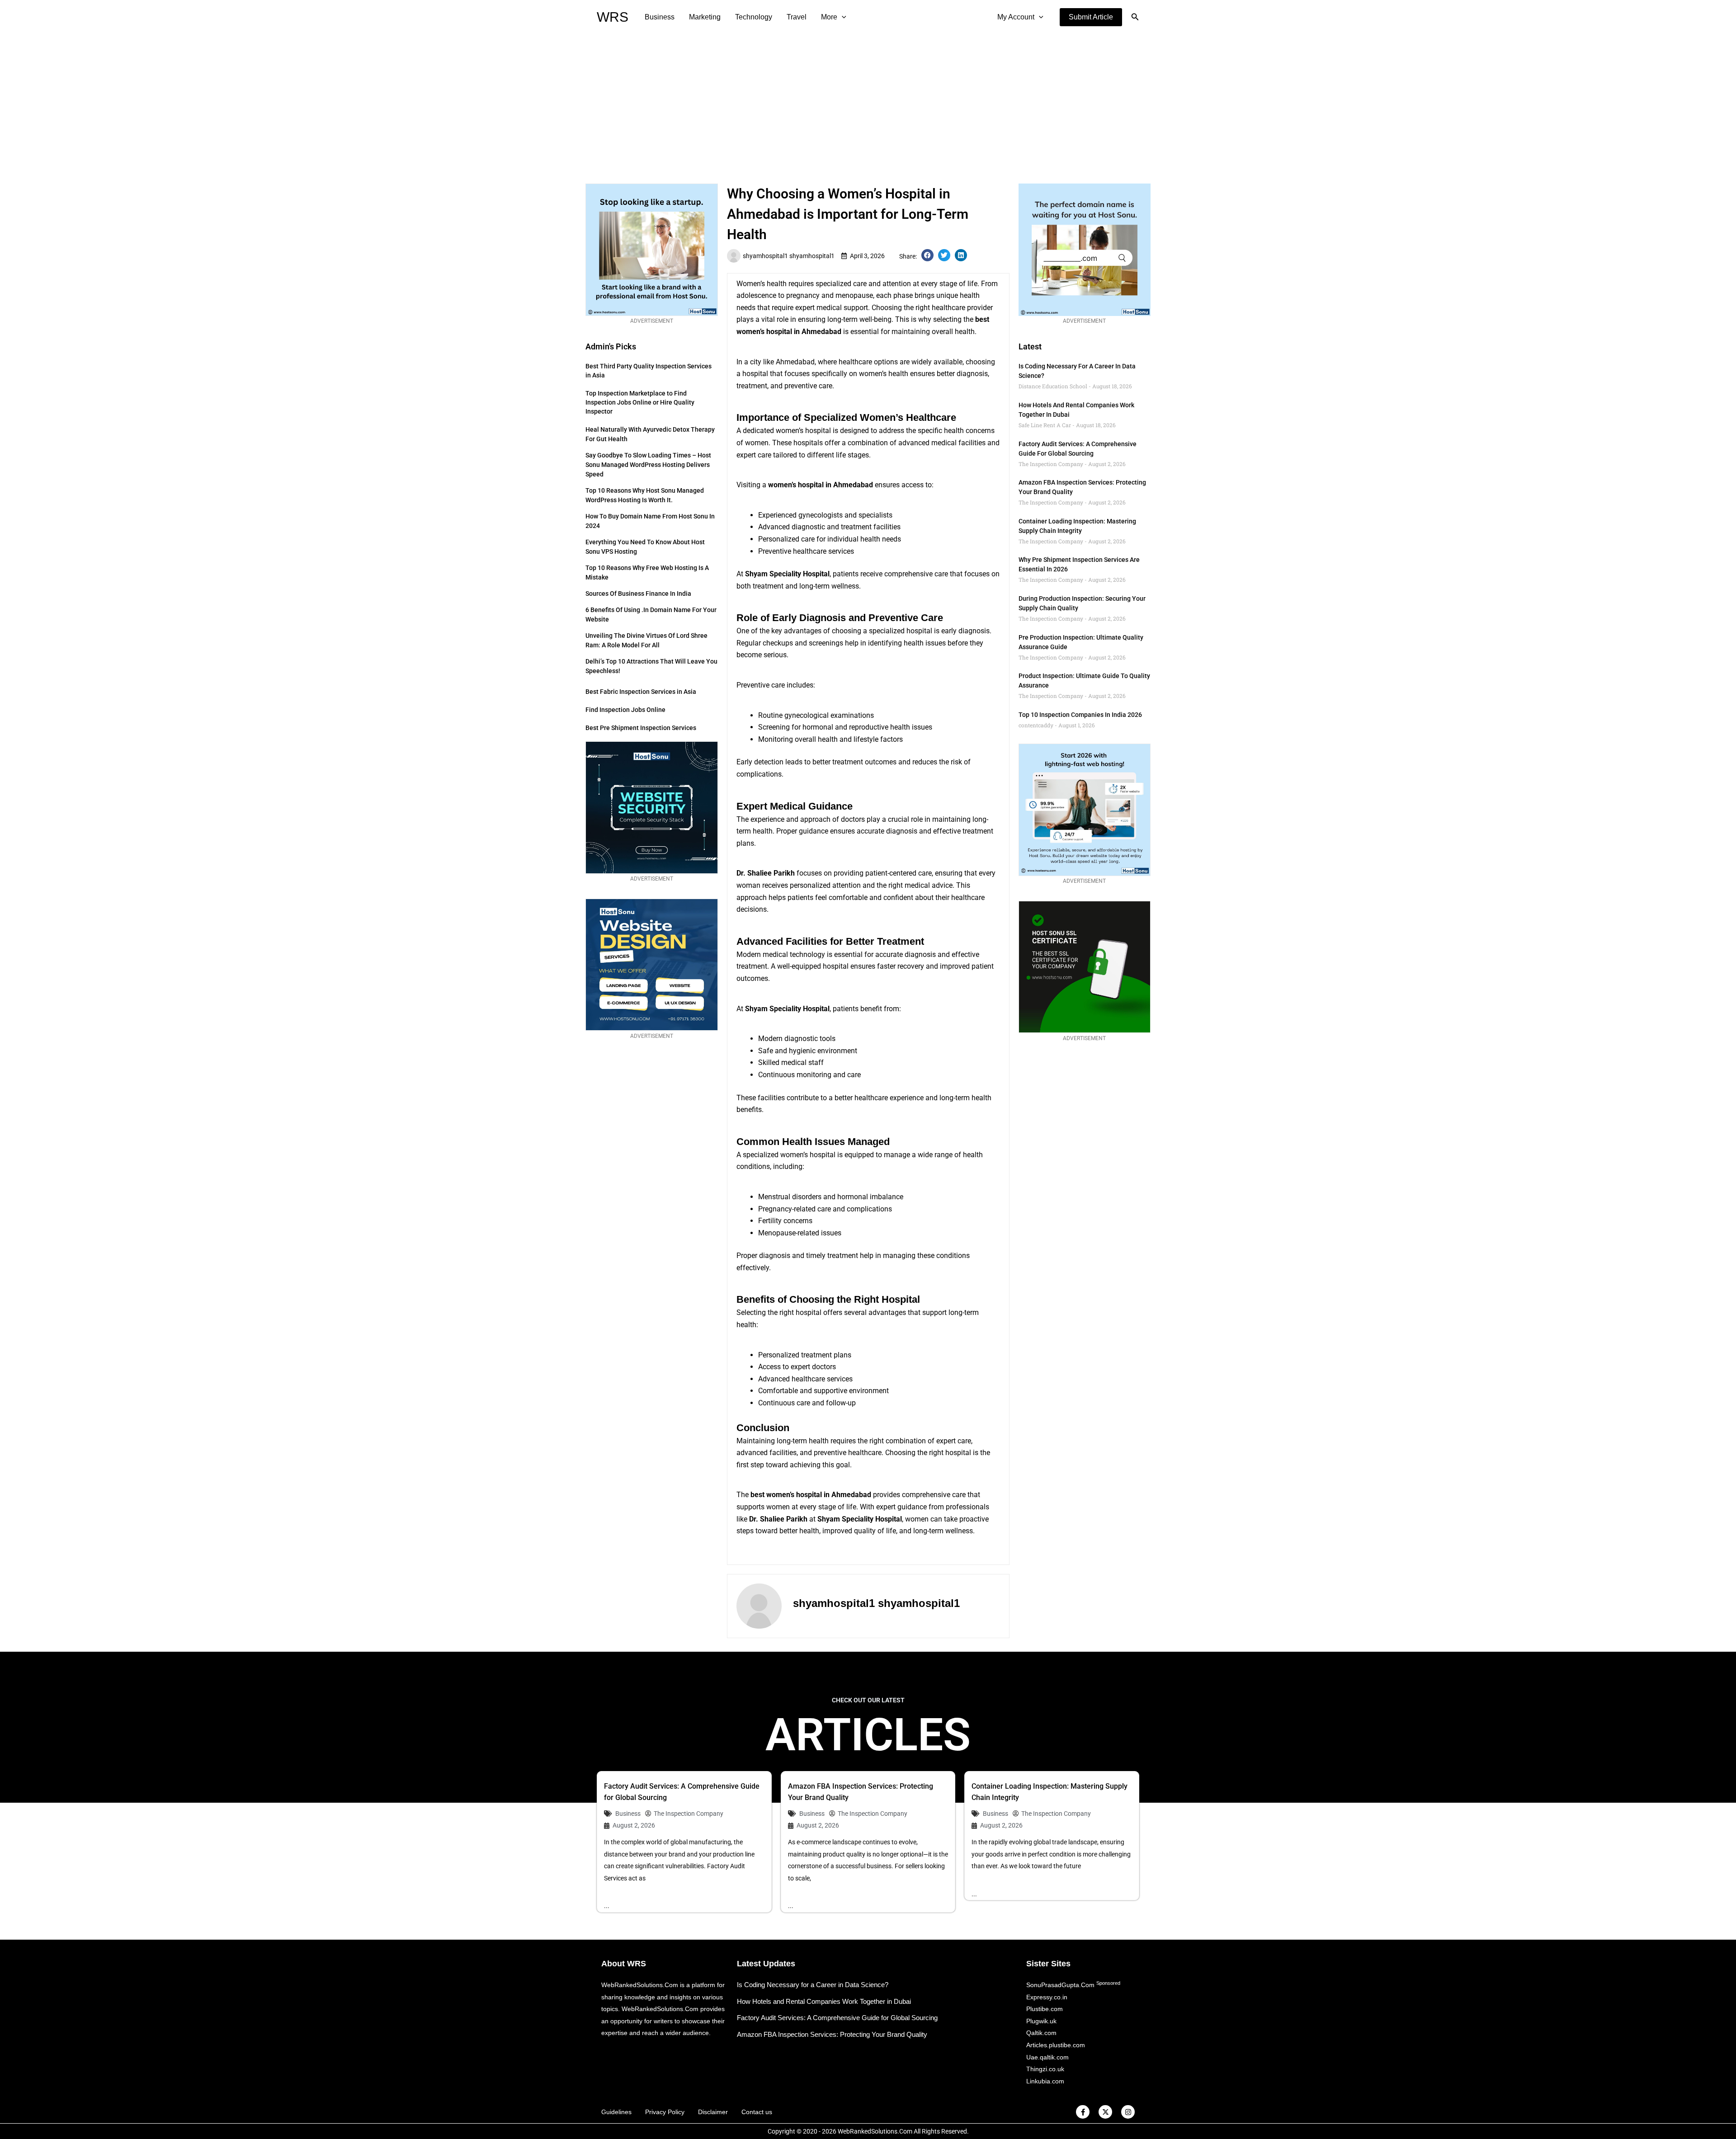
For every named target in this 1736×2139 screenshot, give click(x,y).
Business (660, 17)
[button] (1091, 17)
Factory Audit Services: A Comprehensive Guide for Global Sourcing (837, 2018)
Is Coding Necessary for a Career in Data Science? (813, 1985)
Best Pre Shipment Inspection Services (641, 728)
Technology (754, 17)
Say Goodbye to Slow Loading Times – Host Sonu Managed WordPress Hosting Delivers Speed (648, 465)
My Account (1016, 17)
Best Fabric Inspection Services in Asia (641, 692)
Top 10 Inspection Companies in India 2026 (1080, 715)
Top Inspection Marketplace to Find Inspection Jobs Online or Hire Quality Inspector (640, 402)
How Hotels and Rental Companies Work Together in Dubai (824, 2001)
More (829, 17)
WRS (613, 17)
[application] (842, 17)
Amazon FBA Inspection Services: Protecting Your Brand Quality (832, 2034)
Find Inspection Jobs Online (625, 710)
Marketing (705, 17)
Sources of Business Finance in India (638, 594)
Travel (797, 17)
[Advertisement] (868, 102)
